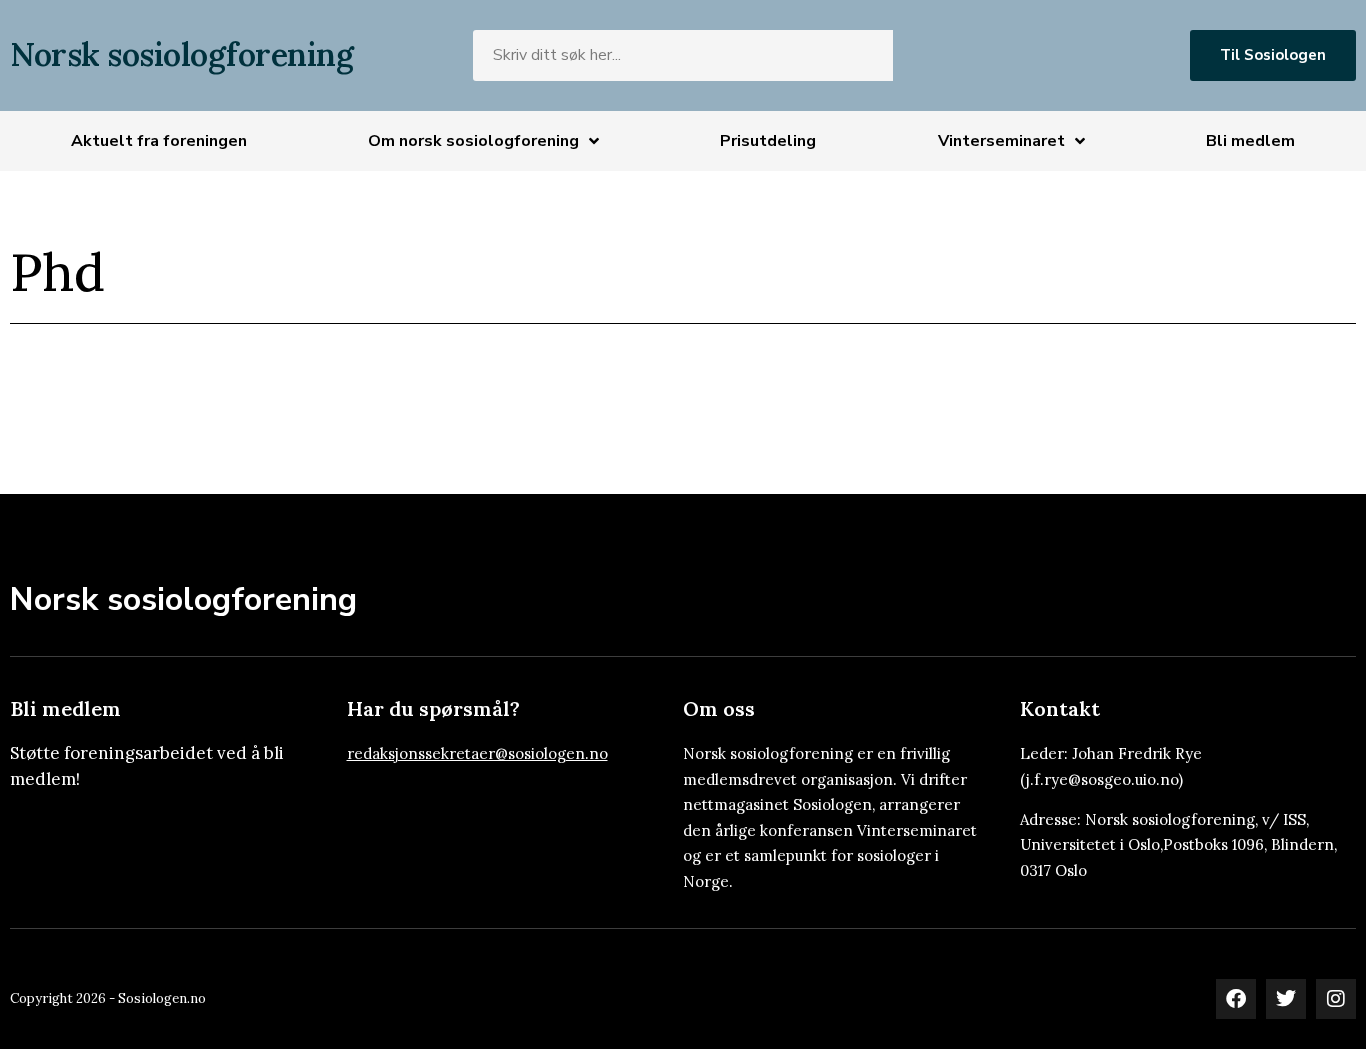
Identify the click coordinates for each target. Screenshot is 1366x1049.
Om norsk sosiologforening (473, 141)
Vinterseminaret (1001, 141)
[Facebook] (1236, 999)
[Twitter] (1286, 999)
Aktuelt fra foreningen (159, 141)
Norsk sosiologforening (181, 54)
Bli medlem (1250, 141)
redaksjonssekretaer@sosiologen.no (477, 753)
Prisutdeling (768, 141)
